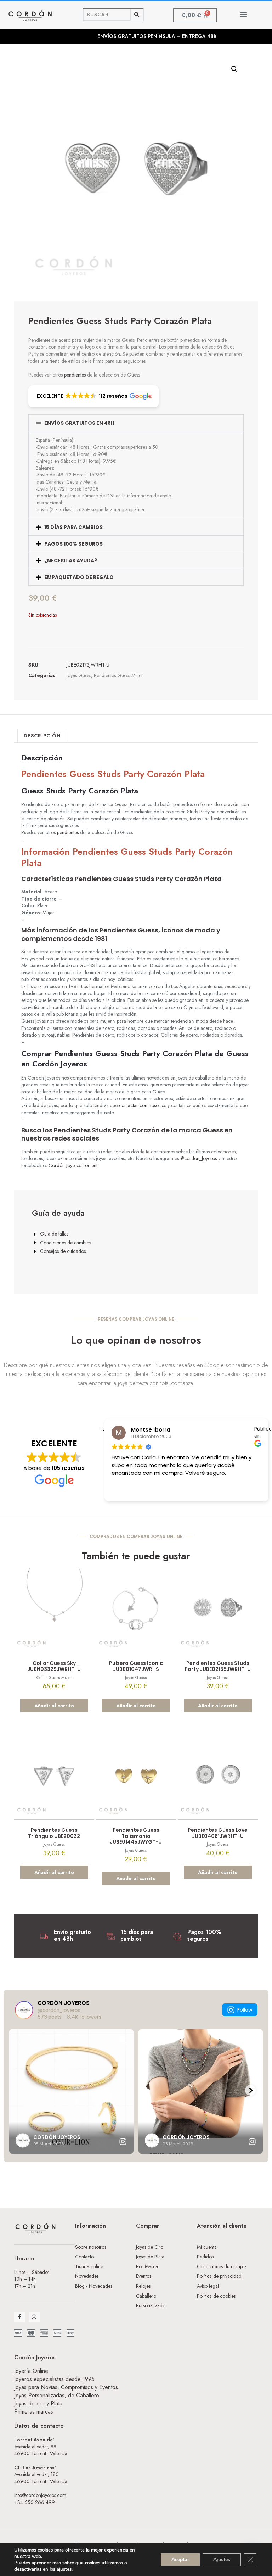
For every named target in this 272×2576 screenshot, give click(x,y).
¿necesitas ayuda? (71, 561)
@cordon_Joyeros (199, 1158)
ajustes (64, 2569)
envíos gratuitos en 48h (79, 423)
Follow (245, 2010)
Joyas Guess (79, 675)
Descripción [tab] (42, 736)
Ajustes (222, 2560)
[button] (243, 14)
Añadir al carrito (54, 1706)
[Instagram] (34, 2317)
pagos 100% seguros (73, 544)
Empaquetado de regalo (79, 577)
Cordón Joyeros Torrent (73, 1165)
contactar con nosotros (143, 1105)
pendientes (75, 375)
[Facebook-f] (20, 2317)
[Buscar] (137, 15)
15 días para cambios (73, 527)
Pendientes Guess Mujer (118, 675)
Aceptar (180, 2560)
